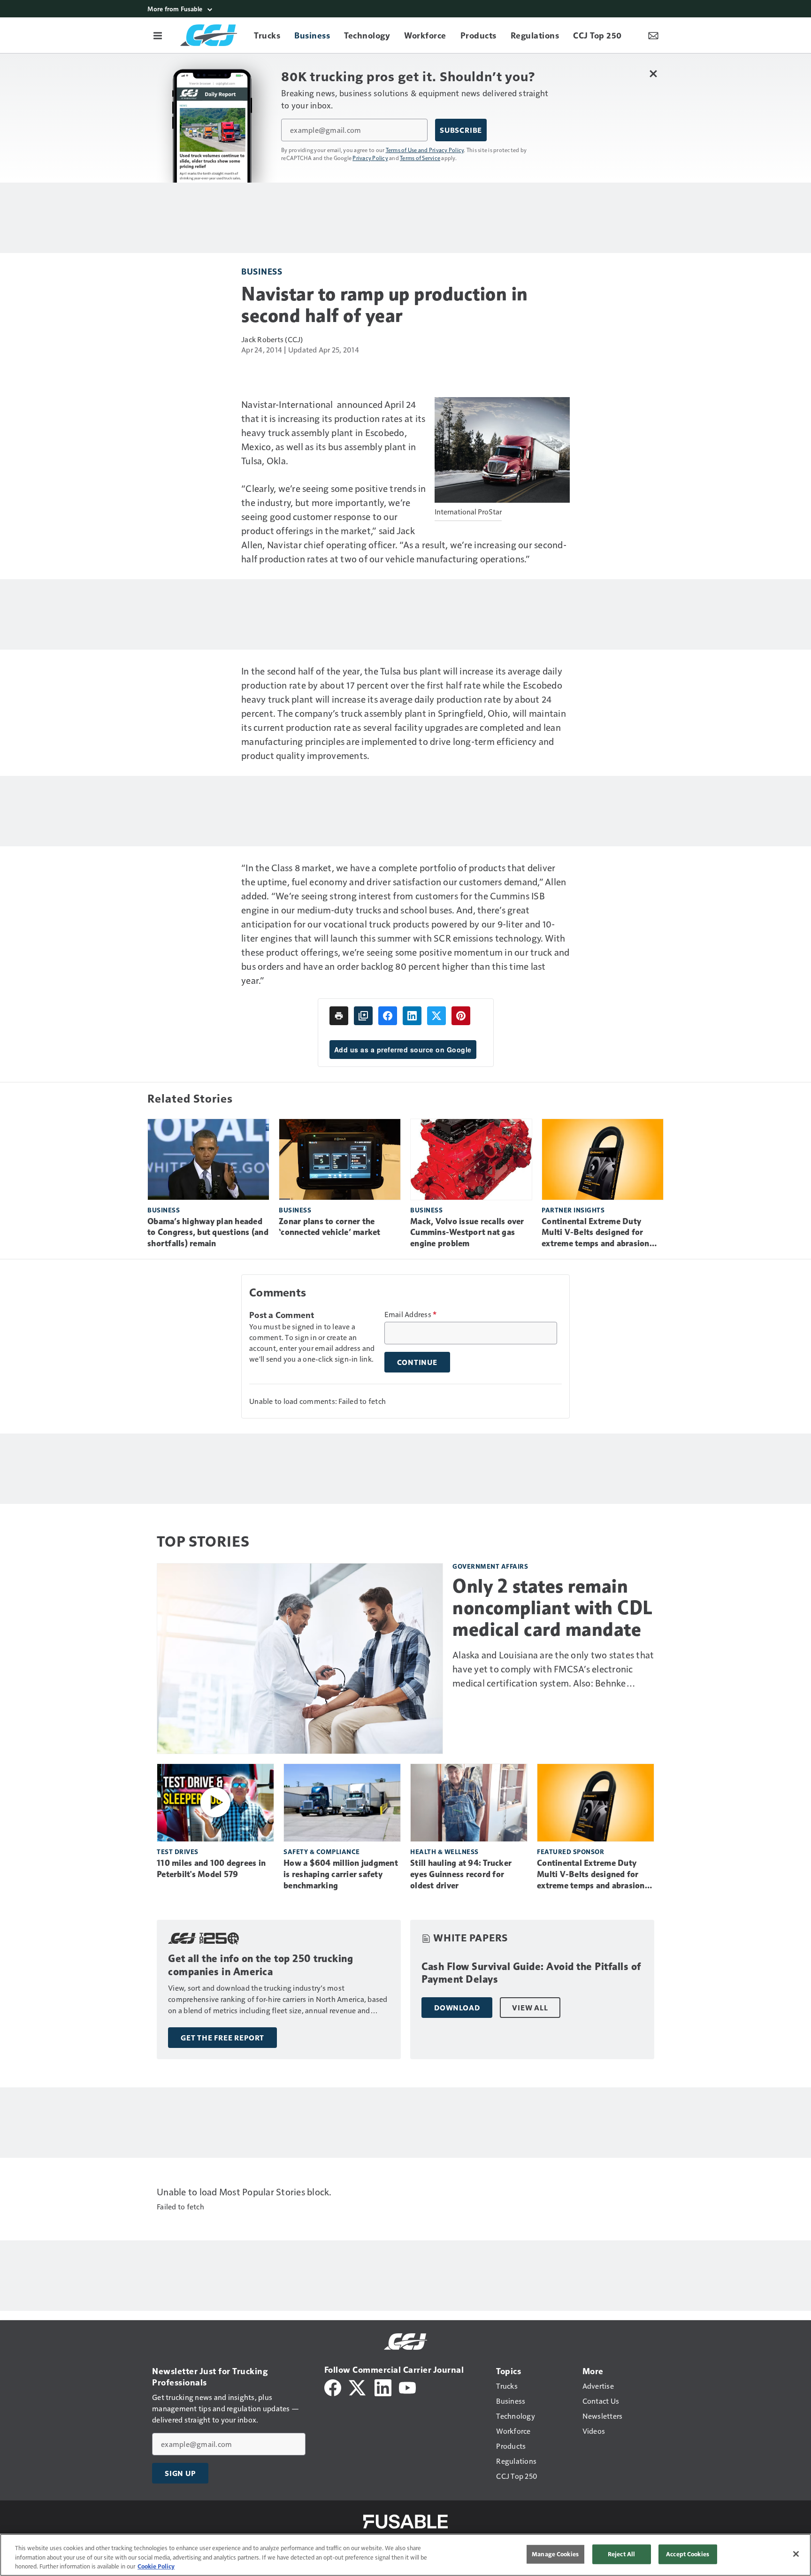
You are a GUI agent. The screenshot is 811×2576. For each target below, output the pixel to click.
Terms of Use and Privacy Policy (425, 150)
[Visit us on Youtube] (407, 2387)
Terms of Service (420, 158)
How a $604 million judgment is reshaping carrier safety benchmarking (341, 1874)
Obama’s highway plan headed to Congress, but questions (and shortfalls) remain (208, 1233)
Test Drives (178, 1851)
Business (262, 271)
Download (457, 2008)
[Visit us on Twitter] (358, 2387)
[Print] (339, 1016)
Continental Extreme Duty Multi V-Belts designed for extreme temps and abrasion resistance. (596, 1233)
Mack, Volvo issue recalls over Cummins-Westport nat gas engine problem (467, 1233)
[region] (405, 2555)
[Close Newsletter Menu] (653, 73)
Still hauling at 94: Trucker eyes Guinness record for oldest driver (461, 1874)
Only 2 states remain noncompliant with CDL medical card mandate (553, 1608)
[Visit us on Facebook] (333, 2387)
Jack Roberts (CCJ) (272, 339)
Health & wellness (444, 1851)
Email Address (411, 1314)
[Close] (796, 2554)
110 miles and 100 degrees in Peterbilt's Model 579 (211, 1869)
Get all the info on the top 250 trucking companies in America (260, 1965)
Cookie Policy (156, 2566)
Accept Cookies (688, 2554)
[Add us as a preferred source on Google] (363, 1016)
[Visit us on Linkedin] (383, 2387)
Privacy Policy (370, 158)
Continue (417, 1362)
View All (530, 2008)
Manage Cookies (555, 2554)
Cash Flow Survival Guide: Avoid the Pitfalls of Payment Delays (531, 1973)
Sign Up (180, 2473)
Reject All (621, 2554)
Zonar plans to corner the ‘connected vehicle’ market (330, 1227)
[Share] (388, 1016)
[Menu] (158, 35)
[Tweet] (436, 1016)
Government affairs (490, 1566)
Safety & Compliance (322, 1851)
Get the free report (222, 2038)
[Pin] (461, 1016)
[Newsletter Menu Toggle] (653, 35)
